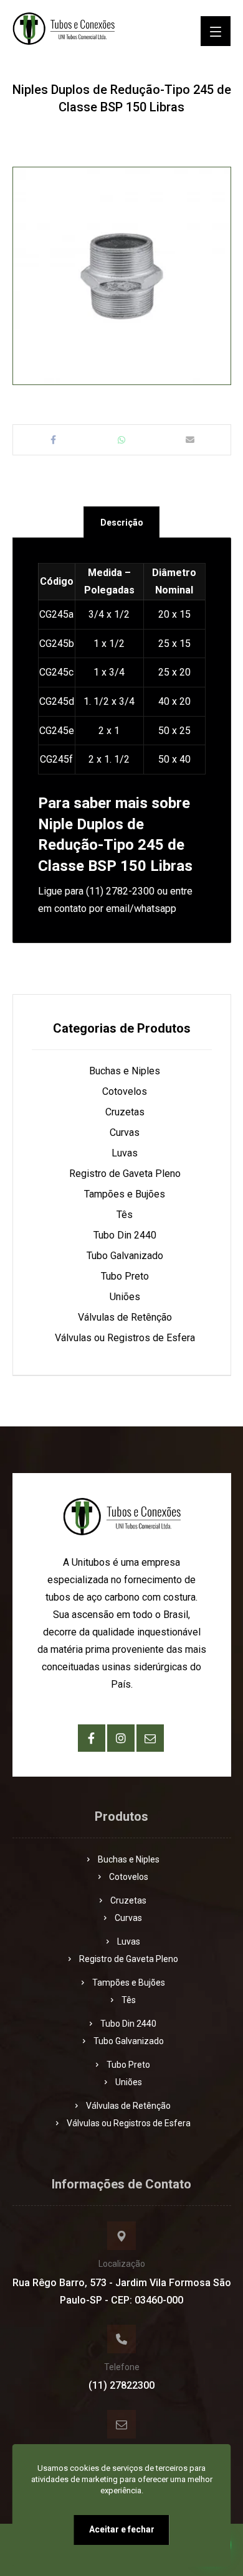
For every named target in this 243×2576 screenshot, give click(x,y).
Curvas (125, 1132)
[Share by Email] (190, 440)
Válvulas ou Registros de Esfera (125, 1338)
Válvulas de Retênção (125, 1317)
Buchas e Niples (125, 1071)
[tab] (121, 522)
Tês (125, 1215)
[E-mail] (150, 1738)
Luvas (125, 1153)
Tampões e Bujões (125, 1194)
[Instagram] (121, 1738)
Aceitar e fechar (122, 2529)
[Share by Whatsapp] (121, 440)
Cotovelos (125, 1091)
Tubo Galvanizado (125, 1256)
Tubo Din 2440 (125, 1235)
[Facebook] (92, 1738)
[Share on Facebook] (54, 440)
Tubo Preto (125, 1276)
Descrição (122, 523)
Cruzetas (125, 1112)
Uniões (125, 1297)
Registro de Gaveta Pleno (125, 1174)
